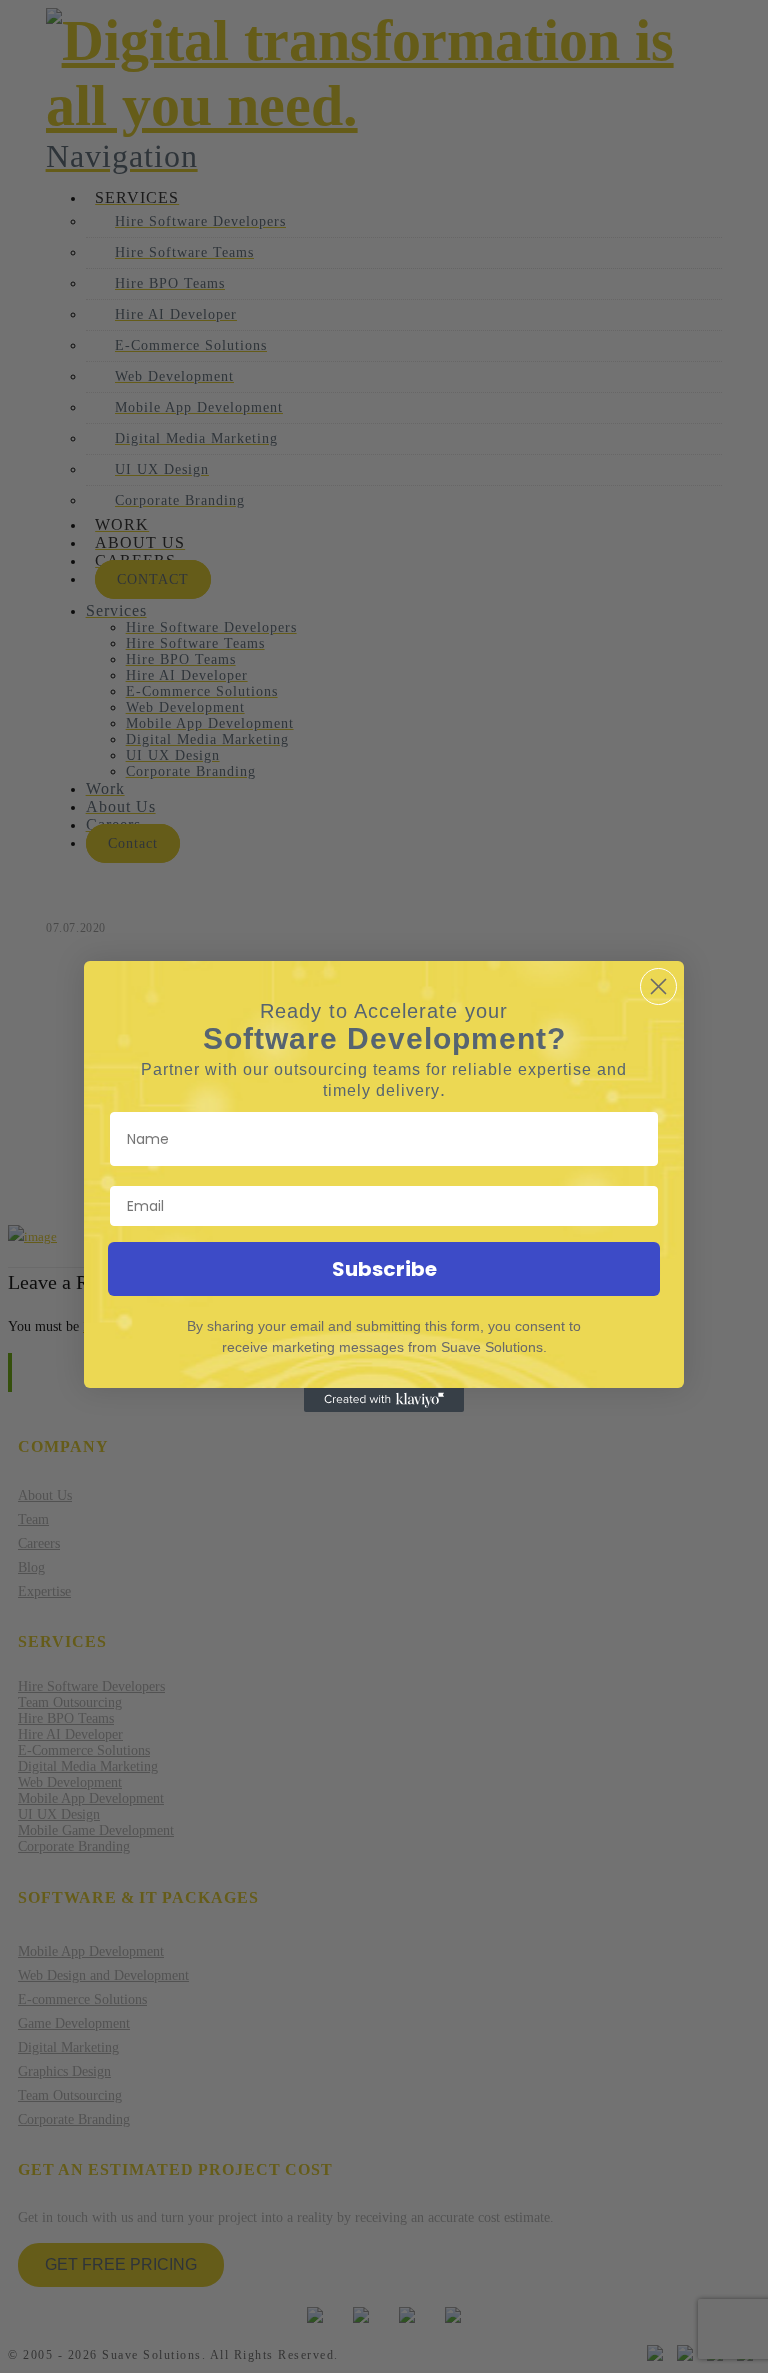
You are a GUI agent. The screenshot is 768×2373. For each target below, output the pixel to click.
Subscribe (384, 1269)
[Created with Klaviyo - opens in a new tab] (384, 1400)
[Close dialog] (658, 986)
